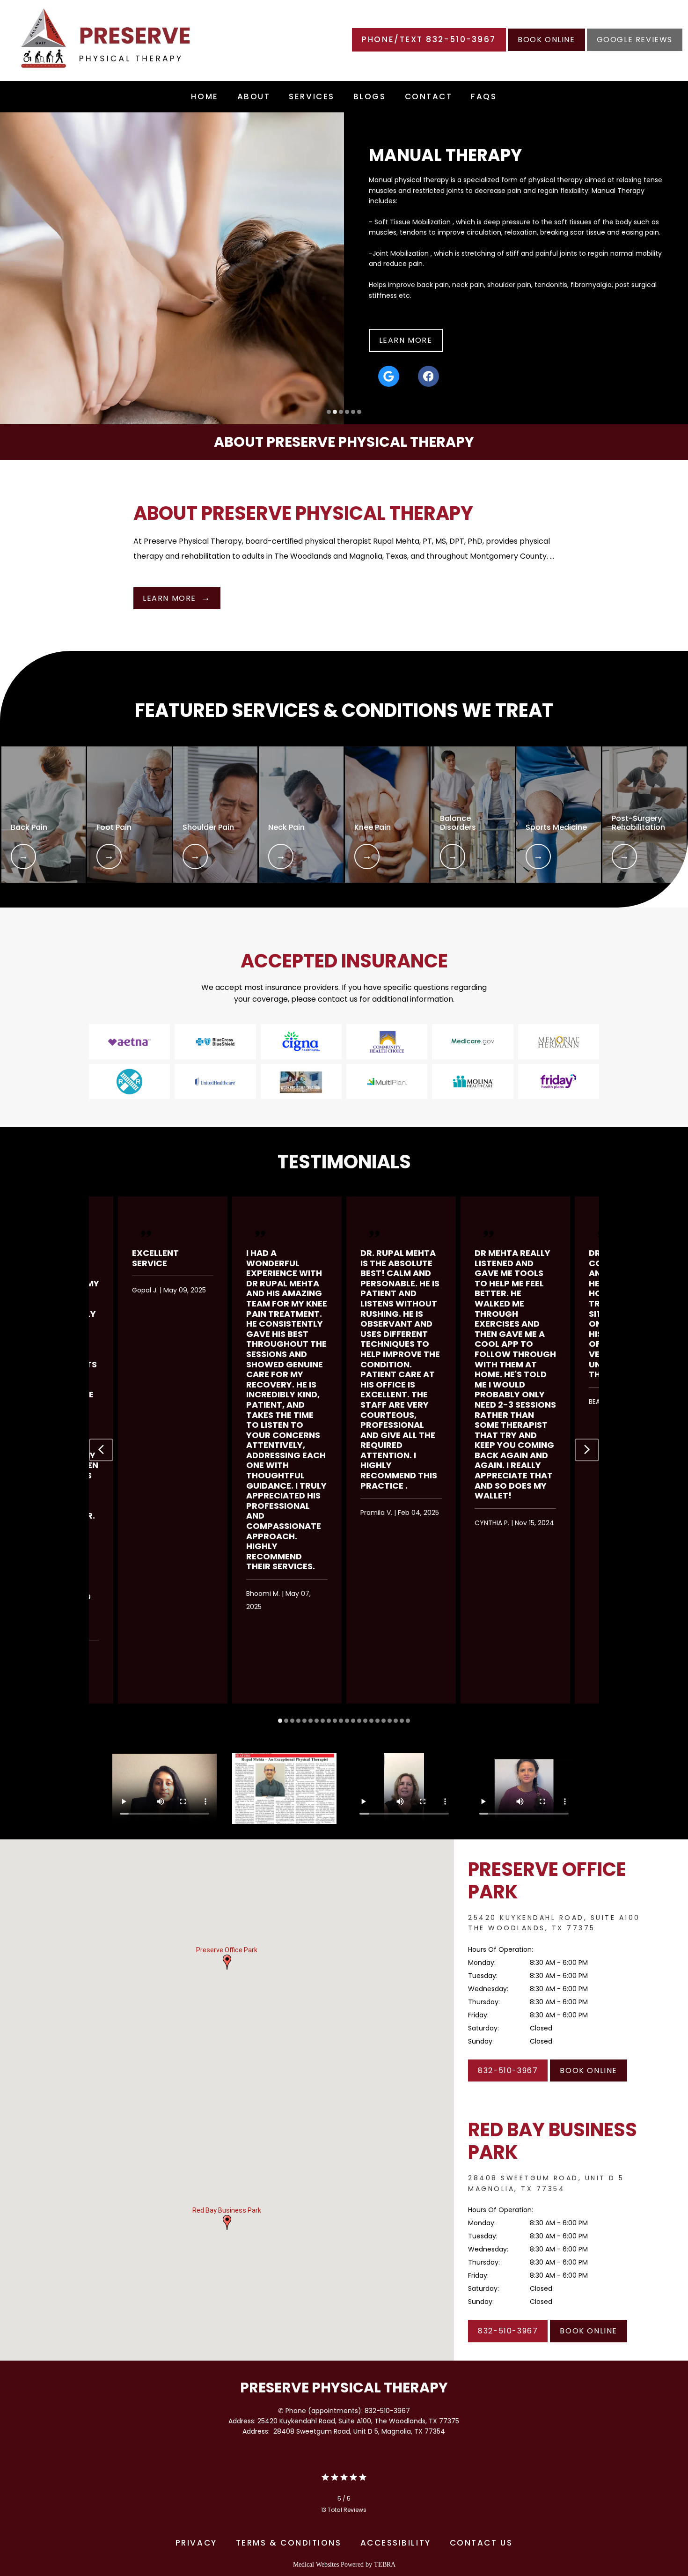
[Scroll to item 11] (341, 1721)
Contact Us (481, 2543)
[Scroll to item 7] (317, 1721)
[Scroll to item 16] (371, 1721)
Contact (429, 96)
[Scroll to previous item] (101, 1450)
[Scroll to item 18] (384, 1721)
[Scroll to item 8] (323, 1721)
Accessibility (396, 2543)
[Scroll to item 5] (304, 1721)
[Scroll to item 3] (292, 1721)
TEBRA (385, 2565)
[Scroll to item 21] (402, 1721)
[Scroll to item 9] (329, 1721)
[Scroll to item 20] (396, 1721)
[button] (227, 1962)
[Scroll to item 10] (335, 1721)
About (254, 96)
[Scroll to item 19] (390, 1721)
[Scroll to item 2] (286, 1721)
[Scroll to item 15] (365, 1721)
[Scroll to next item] (587, 1450)
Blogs (370, 96)
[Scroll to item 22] (408, 1721)
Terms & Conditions (289, 2543)
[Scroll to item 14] (359, 1721)
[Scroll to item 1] (280, 1721)
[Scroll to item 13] (353, 1721)
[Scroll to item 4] (298, 1721)
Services (311, 96)
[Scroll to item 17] (377, 1721)
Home (205, 96)
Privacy (196, 2543)
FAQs (484, 96)
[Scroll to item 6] (311, 1721)
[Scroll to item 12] (347, 1721)
